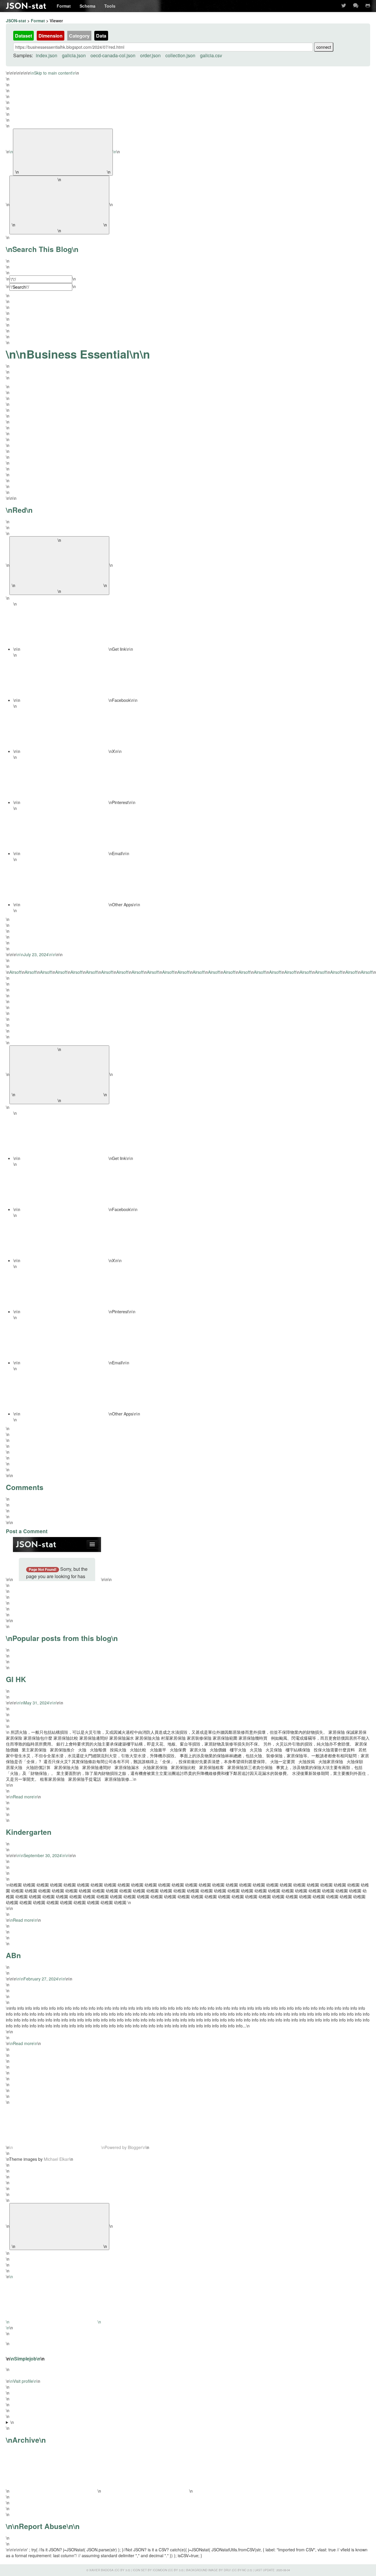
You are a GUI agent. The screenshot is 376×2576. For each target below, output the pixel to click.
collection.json (180, 55)
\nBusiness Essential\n (78, 354)
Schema (88, 6)
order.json (150, 55)
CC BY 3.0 (122, 2570)
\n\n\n (99, 2459)
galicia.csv (211, 55)
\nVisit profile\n (23, 2381)
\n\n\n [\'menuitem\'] (73, 649)
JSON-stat (26, 6)
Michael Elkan (57, 2159)
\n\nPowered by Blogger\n (78, 2147)
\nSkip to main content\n (53, 73)
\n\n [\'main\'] (188, 717)
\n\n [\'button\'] (59, 566)
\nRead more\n (23, 1797)
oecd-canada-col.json (113, 55)
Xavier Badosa (101, 2570)
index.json (47, 55)
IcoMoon (160, 2570)
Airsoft (15, 972)
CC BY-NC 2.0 (242, 2570)
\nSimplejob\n (25, 2359)
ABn (13, 1955)
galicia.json (74, 55)
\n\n (63, 152)
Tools (110, 6)
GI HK (16, 1679)
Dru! (227, 2570)
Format (64, 6)
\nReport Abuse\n (43, 2526)
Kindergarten (29, 1832)
